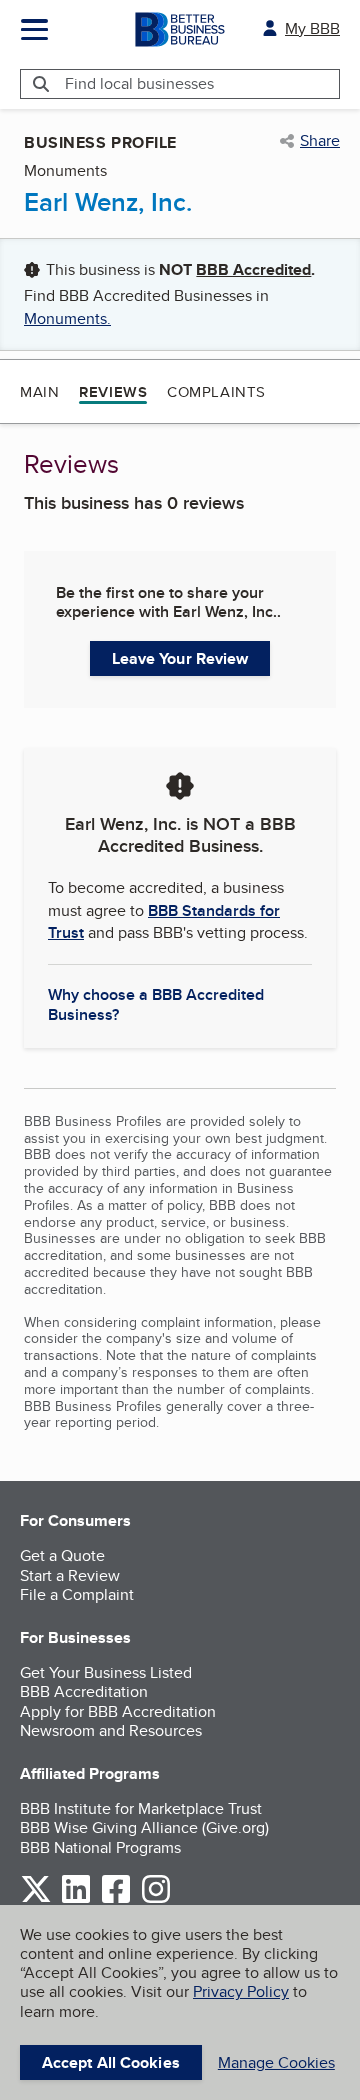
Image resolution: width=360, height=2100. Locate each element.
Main (39, 391)
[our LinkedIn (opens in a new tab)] (76, 1899)
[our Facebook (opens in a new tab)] (116, 1899)
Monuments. (67, 318)
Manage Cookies (276, 2062)
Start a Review (70, 1575)
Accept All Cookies (111, 2062)
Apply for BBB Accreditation (118, 1711)
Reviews (113, 392)
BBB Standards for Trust (164, 921)
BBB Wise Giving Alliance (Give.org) (144, 1827)
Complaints (216, 391)
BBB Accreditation (84, 1691)
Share (320, 141)
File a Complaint (77, 1594)
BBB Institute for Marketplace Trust (141, 1808)
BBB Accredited (253, 269)
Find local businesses (139, 83)
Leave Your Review (180, 658)
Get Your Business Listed (106, 1672)
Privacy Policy (241, 1991)
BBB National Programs (100, 1847)
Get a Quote (62, 1555)
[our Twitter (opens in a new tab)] (36, 1899)
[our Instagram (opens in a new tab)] (156, 1899)
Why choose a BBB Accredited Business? (156, 1003)
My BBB (312, 28)
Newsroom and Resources (111, 1730)
